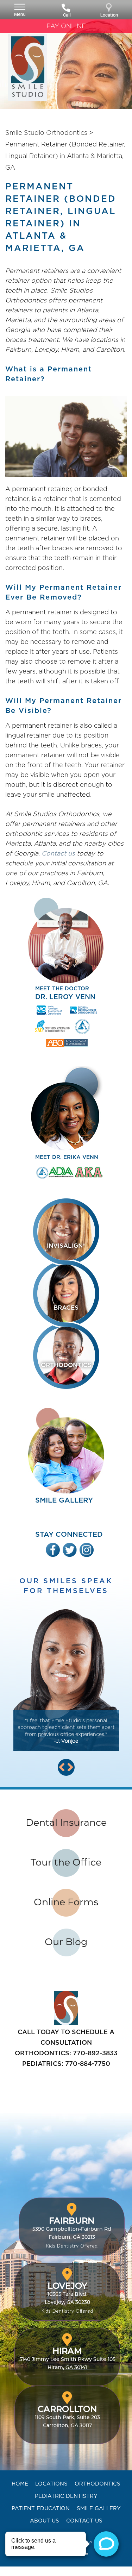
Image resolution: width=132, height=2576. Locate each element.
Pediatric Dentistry (66, 2496)
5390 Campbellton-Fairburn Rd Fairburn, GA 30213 (72, 2233)
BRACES (66, 1308)
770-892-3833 (95, 2053)
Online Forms (66, 1902)
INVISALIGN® (66, 1246)
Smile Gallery (99, 2508)
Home (20, 2484)
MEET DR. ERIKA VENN (67, 1157)
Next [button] (70, 1767)
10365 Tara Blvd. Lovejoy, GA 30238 (67, 2298)
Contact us (58, 853)
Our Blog (66, 1942)
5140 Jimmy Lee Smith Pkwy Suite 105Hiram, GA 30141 (67, 2359)
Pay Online (66, 26)
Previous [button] (62, 1767)
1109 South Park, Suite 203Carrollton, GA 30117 (67, 2417)
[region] (66, 1685)
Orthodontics (98, 2484)
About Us (45, 2521)
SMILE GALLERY (64, 1500)
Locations (51, 2484)
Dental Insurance (66, 1823)
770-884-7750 (88, 2064)
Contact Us (84, 2521)
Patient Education (41, 2508)
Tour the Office (66, 1863)
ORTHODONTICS (66, 1365)
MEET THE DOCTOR (65, 993)
